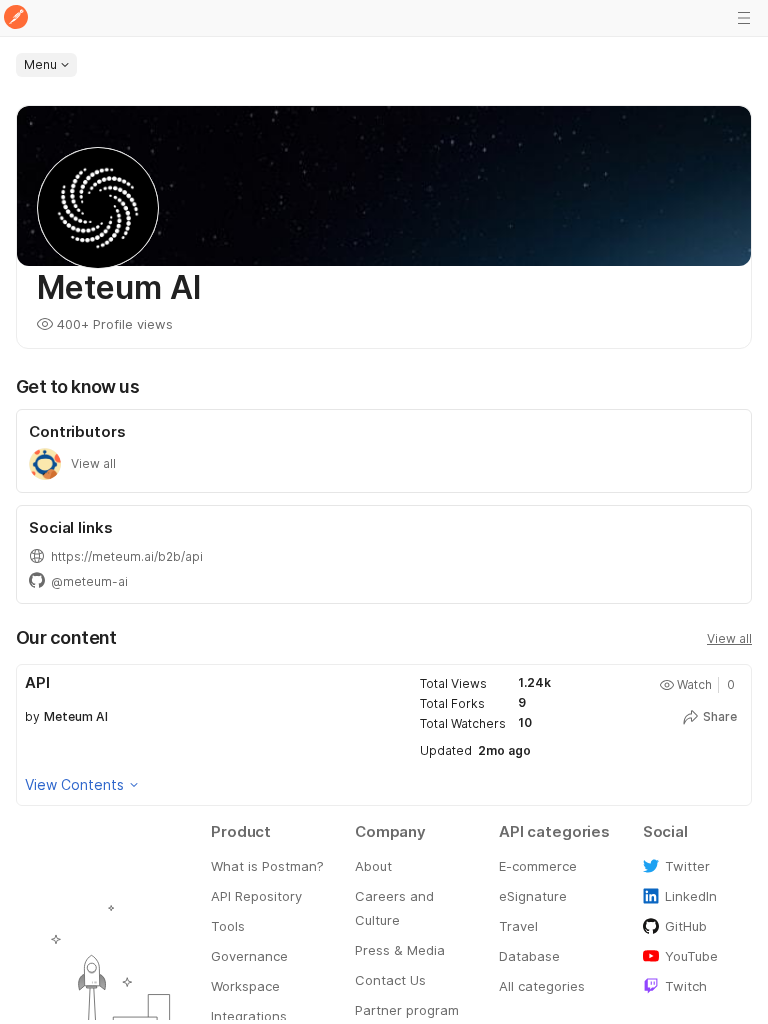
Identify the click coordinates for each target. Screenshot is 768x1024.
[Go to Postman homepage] (16, 18)
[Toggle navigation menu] (744, 18)
